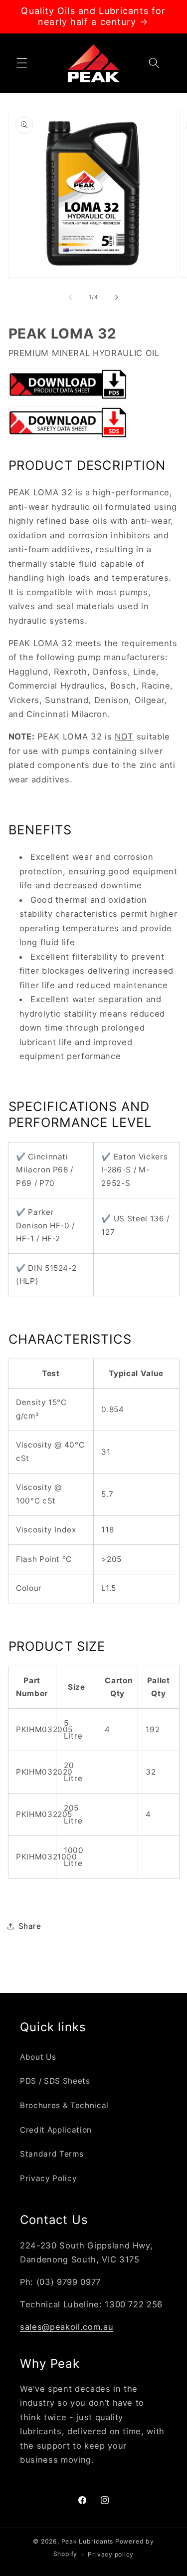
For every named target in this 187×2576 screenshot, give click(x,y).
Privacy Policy (48, 2178)
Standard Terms (52, 2154)
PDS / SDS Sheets (55, 2081)
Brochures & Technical (64, 2105)
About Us (38, 2057)
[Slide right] (117, 297)
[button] (22, 63)
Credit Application (56, 2130)
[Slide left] (70, 297)
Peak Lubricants (88, 2541)
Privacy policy (111, 2554)
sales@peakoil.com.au (67, 2327)
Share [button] (30, 1926)
